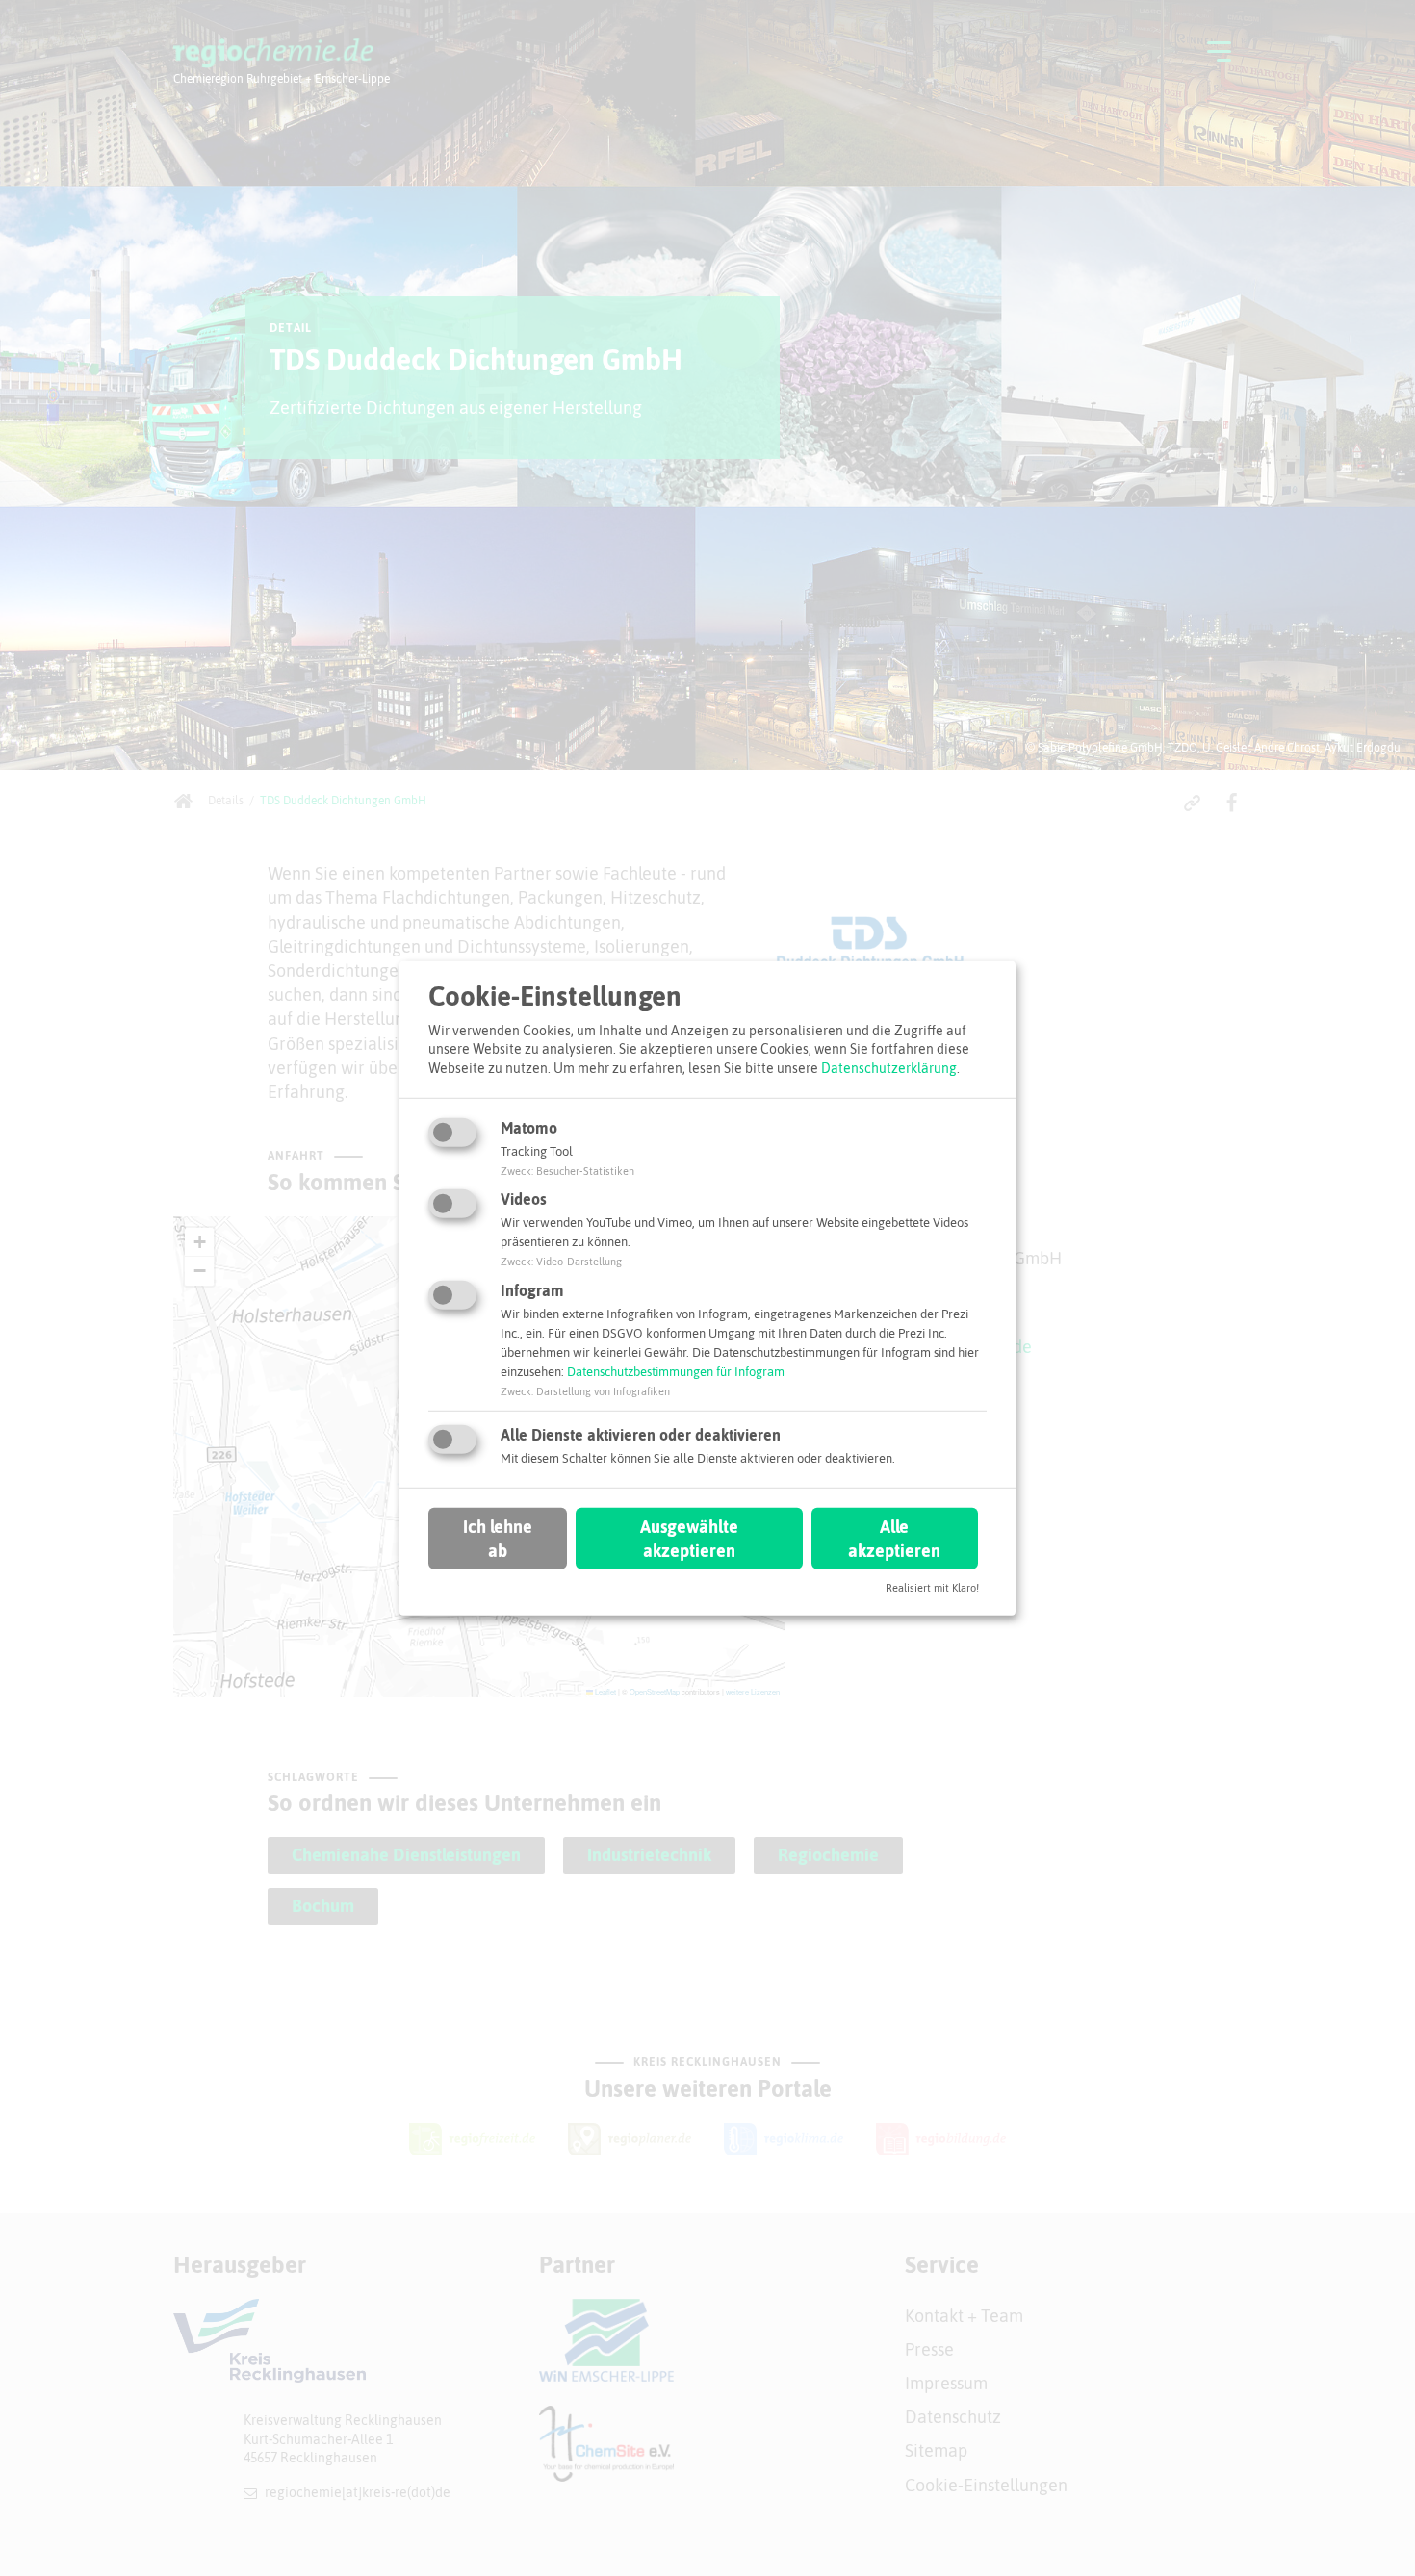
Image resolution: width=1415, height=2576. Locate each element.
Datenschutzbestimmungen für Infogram (676, 1372)
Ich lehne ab (498, 1539)
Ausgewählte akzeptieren (689, 1539)
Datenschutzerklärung (889, 1068)
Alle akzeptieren (894, 1539)
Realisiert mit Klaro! (932, 1588)
